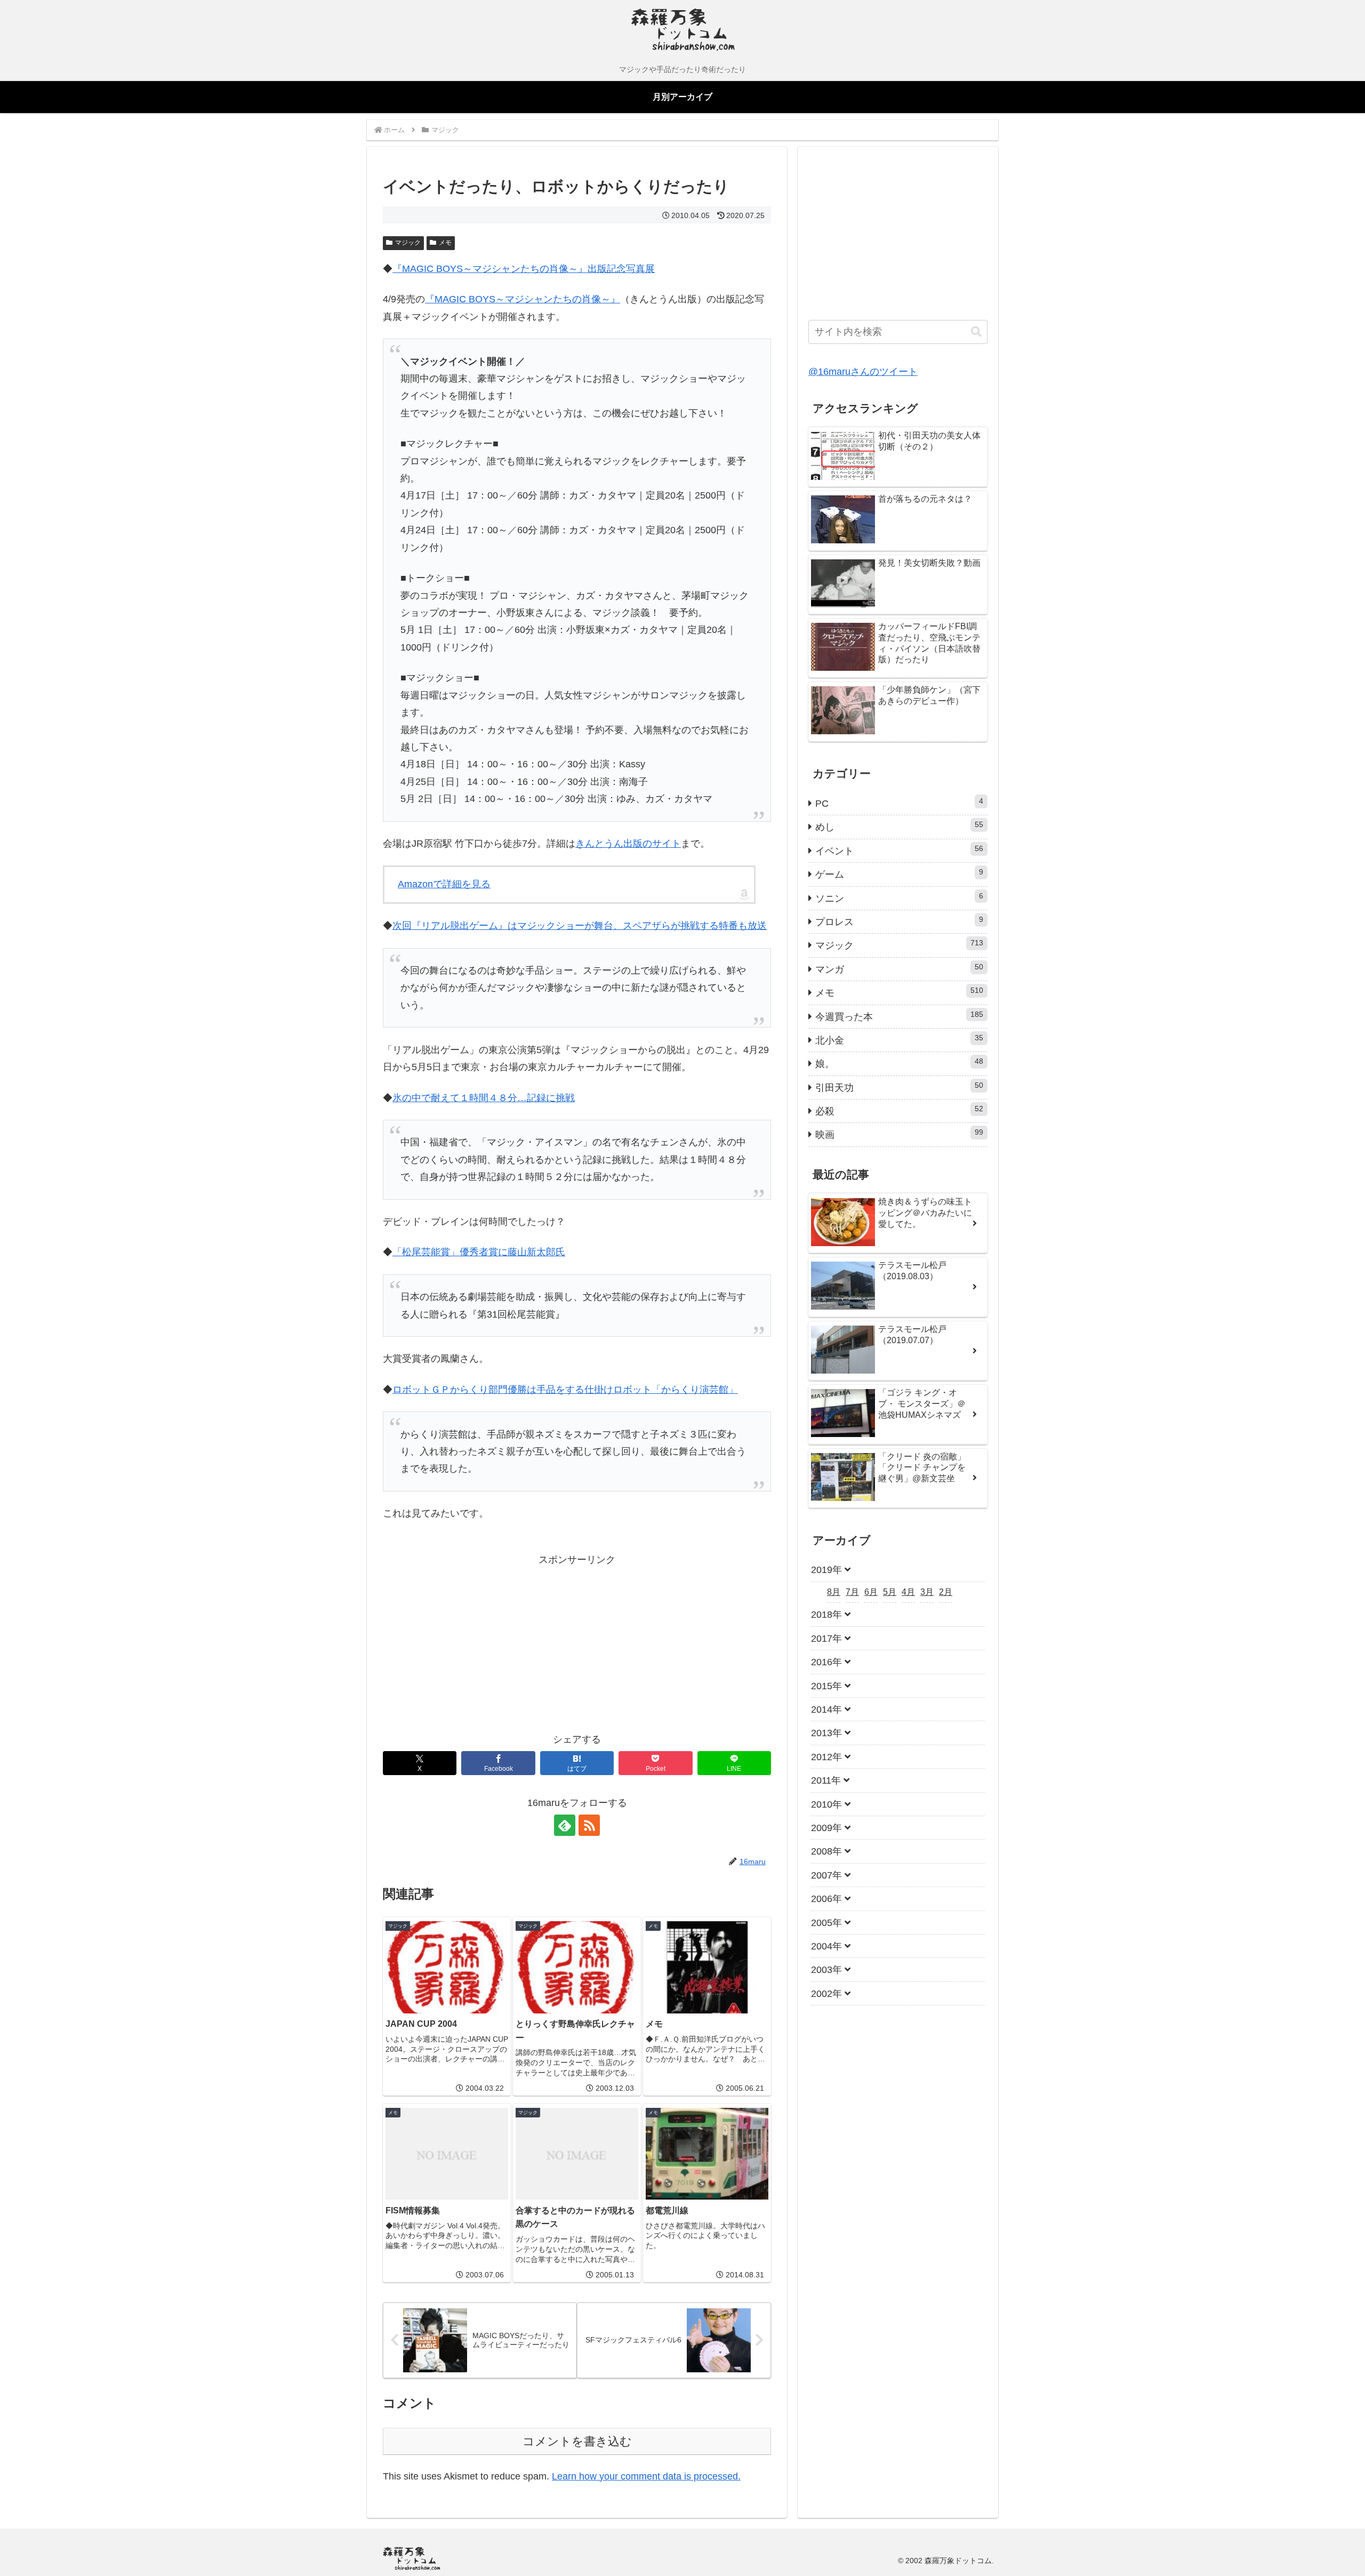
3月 (927, 1592)
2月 (946, 1592)
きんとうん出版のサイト (628, 844)
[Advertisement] (480, 1643)
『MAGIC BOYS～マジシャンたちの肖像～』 (523, 299)
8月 (834, 1592)
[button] (976, 332)
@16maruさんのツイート (863, 372)
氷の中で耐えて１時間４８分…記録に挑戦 (484, 1098)
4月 (908, 1592)
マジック (408, 243)
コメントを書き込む (577, 2441)
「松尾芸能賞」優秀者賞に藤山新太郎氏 (479, 1252)
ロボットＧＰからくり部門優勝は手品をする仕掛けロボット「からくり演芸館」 (565, 1390)
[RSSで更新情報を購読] (589, 1825)
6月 (871, 1592)
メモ (445, 243)
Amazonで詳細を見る (444, 884)
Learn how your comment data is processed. (646, 2476)
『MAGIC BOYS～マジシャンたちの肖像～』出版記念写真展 (524, 269)
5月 (890, 1592)
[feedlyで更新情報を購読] (565, 1825)
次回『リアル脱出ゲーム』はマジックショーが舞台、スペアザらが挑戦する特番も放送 (580, 926)
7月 (852, 1592)
